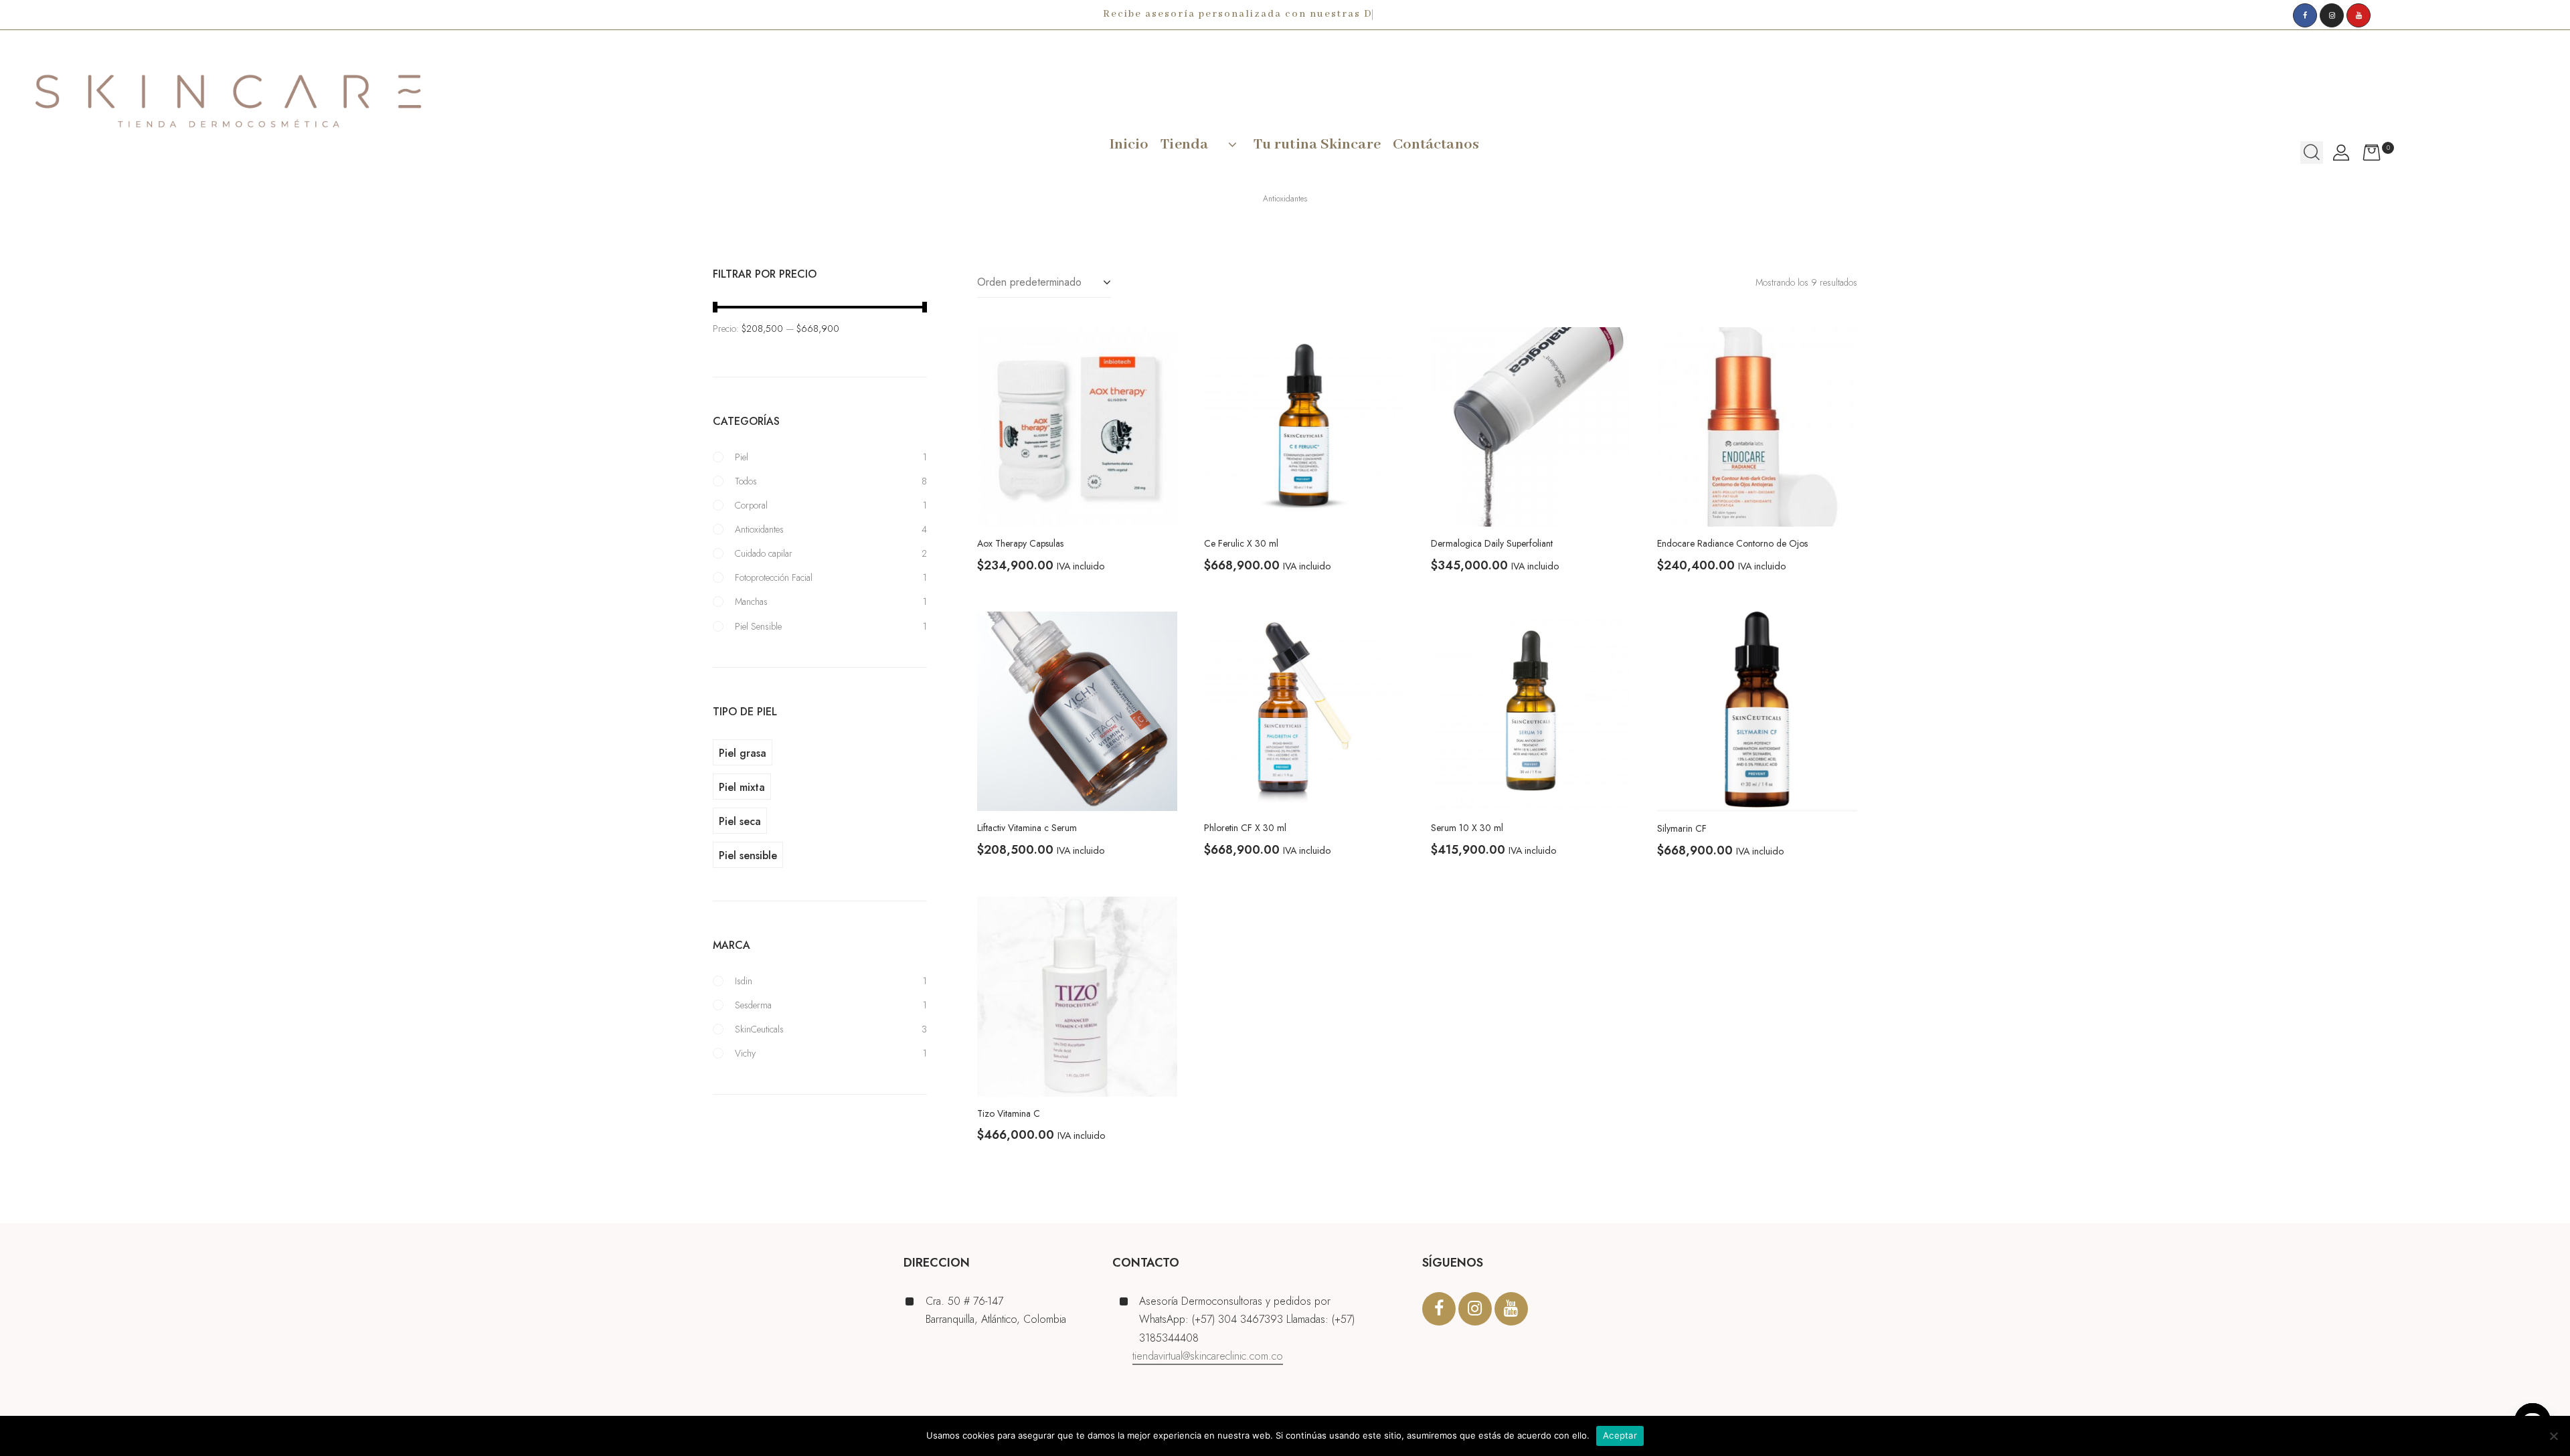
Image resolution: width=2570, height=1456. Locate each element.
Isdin (744, 981)
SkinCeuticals (759, 1029)
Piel (742, 457)
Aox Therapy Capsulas (1020, 543)
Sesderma (753, 1005)
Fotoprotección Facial (774, 577)
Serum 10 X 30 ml (1467, 828)
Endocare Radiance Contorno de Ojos (1732, 543)
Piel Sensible (758, 626)
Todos (746, 481)
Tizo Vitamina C (1009, 1113)
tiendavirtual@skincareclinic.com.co (1208, 1356)
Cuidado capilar (764, 553)
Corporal (751, 505)
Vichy (745, 1053)
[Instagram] (2332, 15)
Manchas (751, 602)
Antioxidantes (759, 529)
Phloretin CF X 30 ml (1245, 828)
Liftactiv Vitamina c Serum (1027, 828)
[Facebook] (2305, 15)
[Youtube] (2359, 15)
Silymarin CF (1682, 828)
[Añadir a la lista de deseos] (1157, 347)
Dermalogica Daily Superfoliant (1492, 543)
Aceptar (1620, 1435)
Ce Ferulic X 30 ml (1241, 543)
